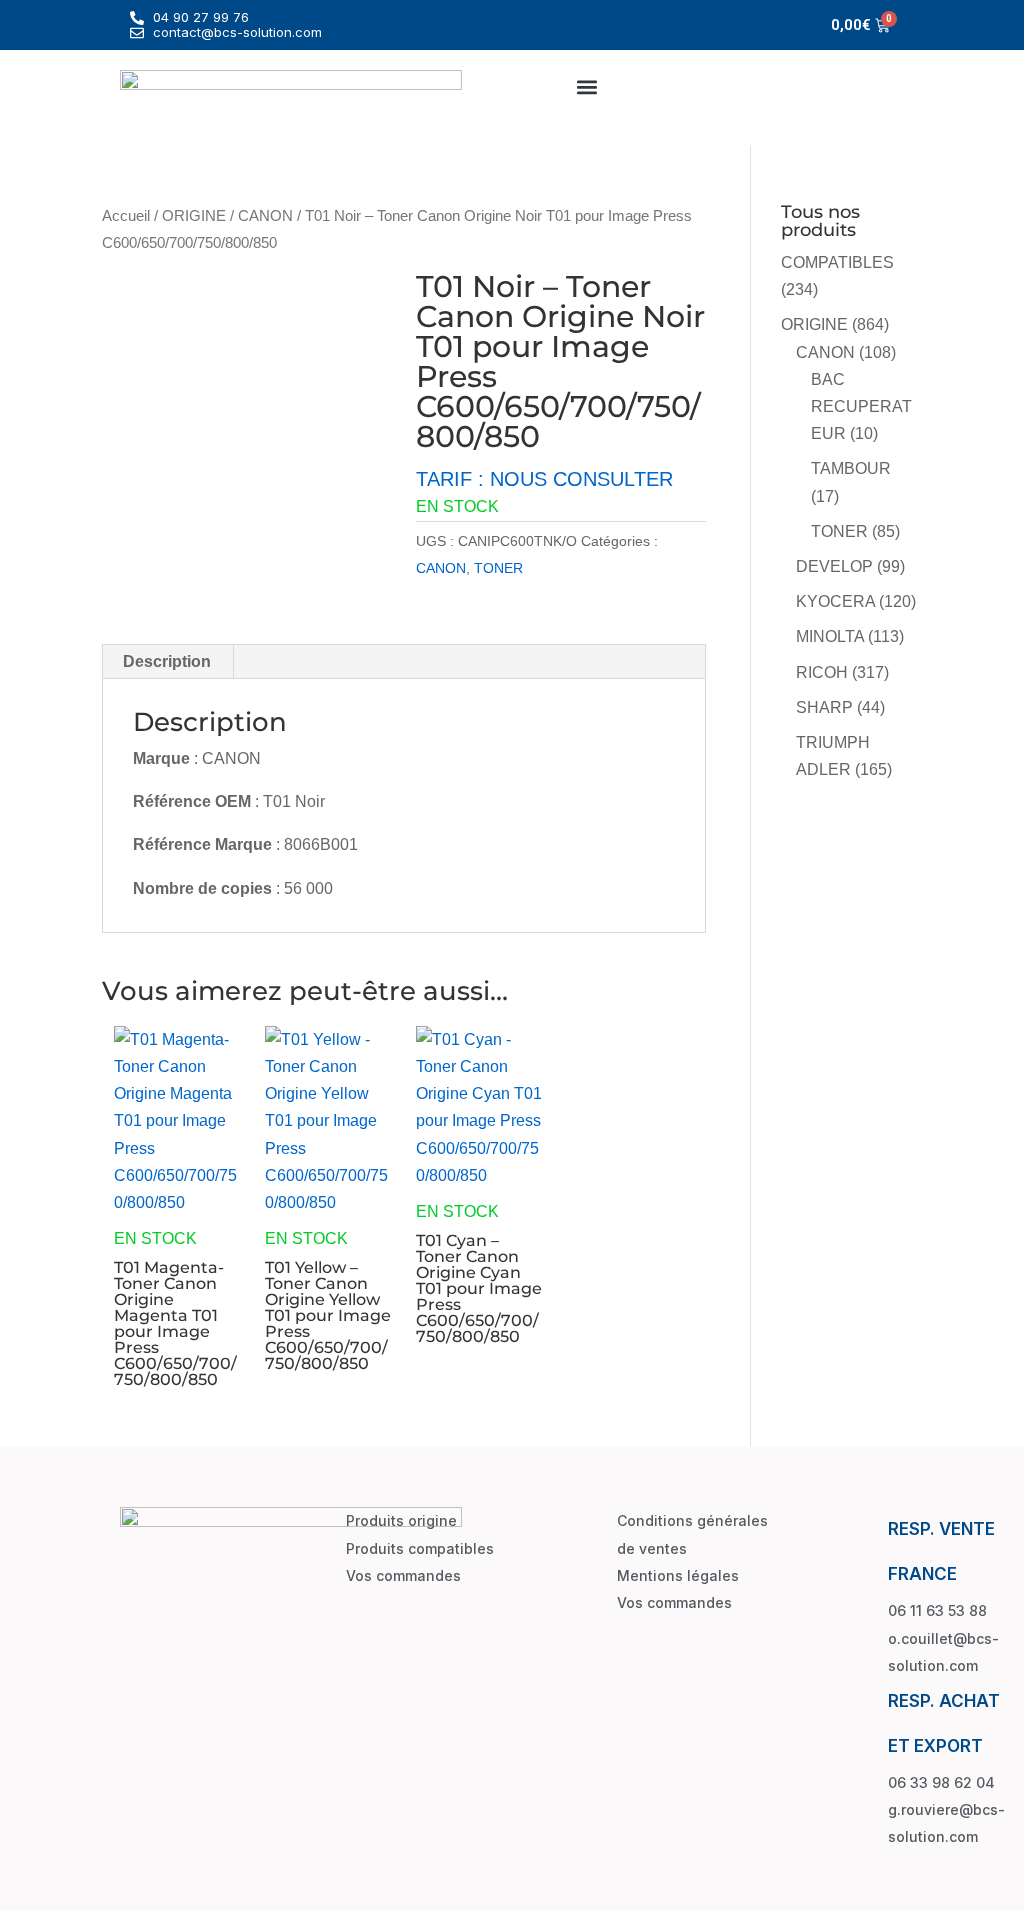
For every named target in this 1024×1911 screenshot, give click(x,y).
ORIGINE (194, 216)
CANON (265, 216)
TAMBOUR (851, 468)
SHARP (824, 707)
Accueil (126, 216)
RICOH (822, 672)
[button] (587, 86)
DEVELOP (834, 566)
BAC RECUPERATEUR (861, 406)
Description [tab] (167, 661)
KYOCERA (835, 601)
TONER (498, 568)
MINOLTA (830, 636)
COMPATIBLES (837, 262)
